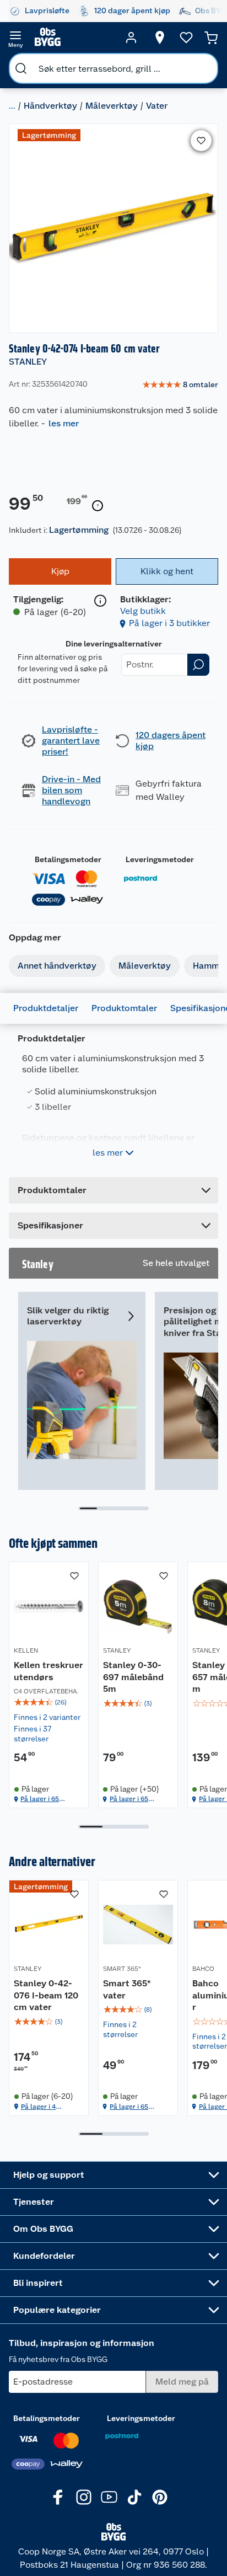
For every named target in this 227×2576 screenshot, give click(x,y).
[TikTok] (134, 2497)
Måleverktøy (112, 106)
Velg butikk (143, 611)
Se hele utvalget (176, 1263)
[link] (180, 385)
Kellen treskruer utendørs (48, 1671)
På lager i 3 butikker (169, 623)
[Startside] (73, 38)
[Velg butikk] (160, 38)
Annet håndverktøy (57, 966)
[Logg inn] (131, 38)
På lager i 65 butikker (40, 1799)
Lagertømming (79, 530)
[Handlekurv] (211, 38)
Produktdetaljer (46, 1008)
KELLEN (26, 1650)
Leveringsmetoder (160, 859)
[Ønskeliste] (186, 38)
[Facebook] (58, 2497)
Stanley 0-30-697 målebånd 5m (133, 1677)
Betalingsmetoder (68, 859)
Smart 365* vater (127, 1989)
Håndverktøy (50, 106)
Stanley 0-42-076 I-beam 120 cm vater (46, 1995)
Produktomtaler (124, 1008)
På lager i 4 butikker (38, 2107)
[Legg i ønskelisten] (201, 141)
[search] (21, 68)
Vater (157, 106)
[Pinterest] (160, 2497)
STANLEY (28, 362)
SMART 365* (122, 1969)
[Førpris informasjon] (98, 506)
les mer (64, 423)
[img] (49, 1702)
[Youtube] (109, 2497)
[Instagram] (84, 2497)
